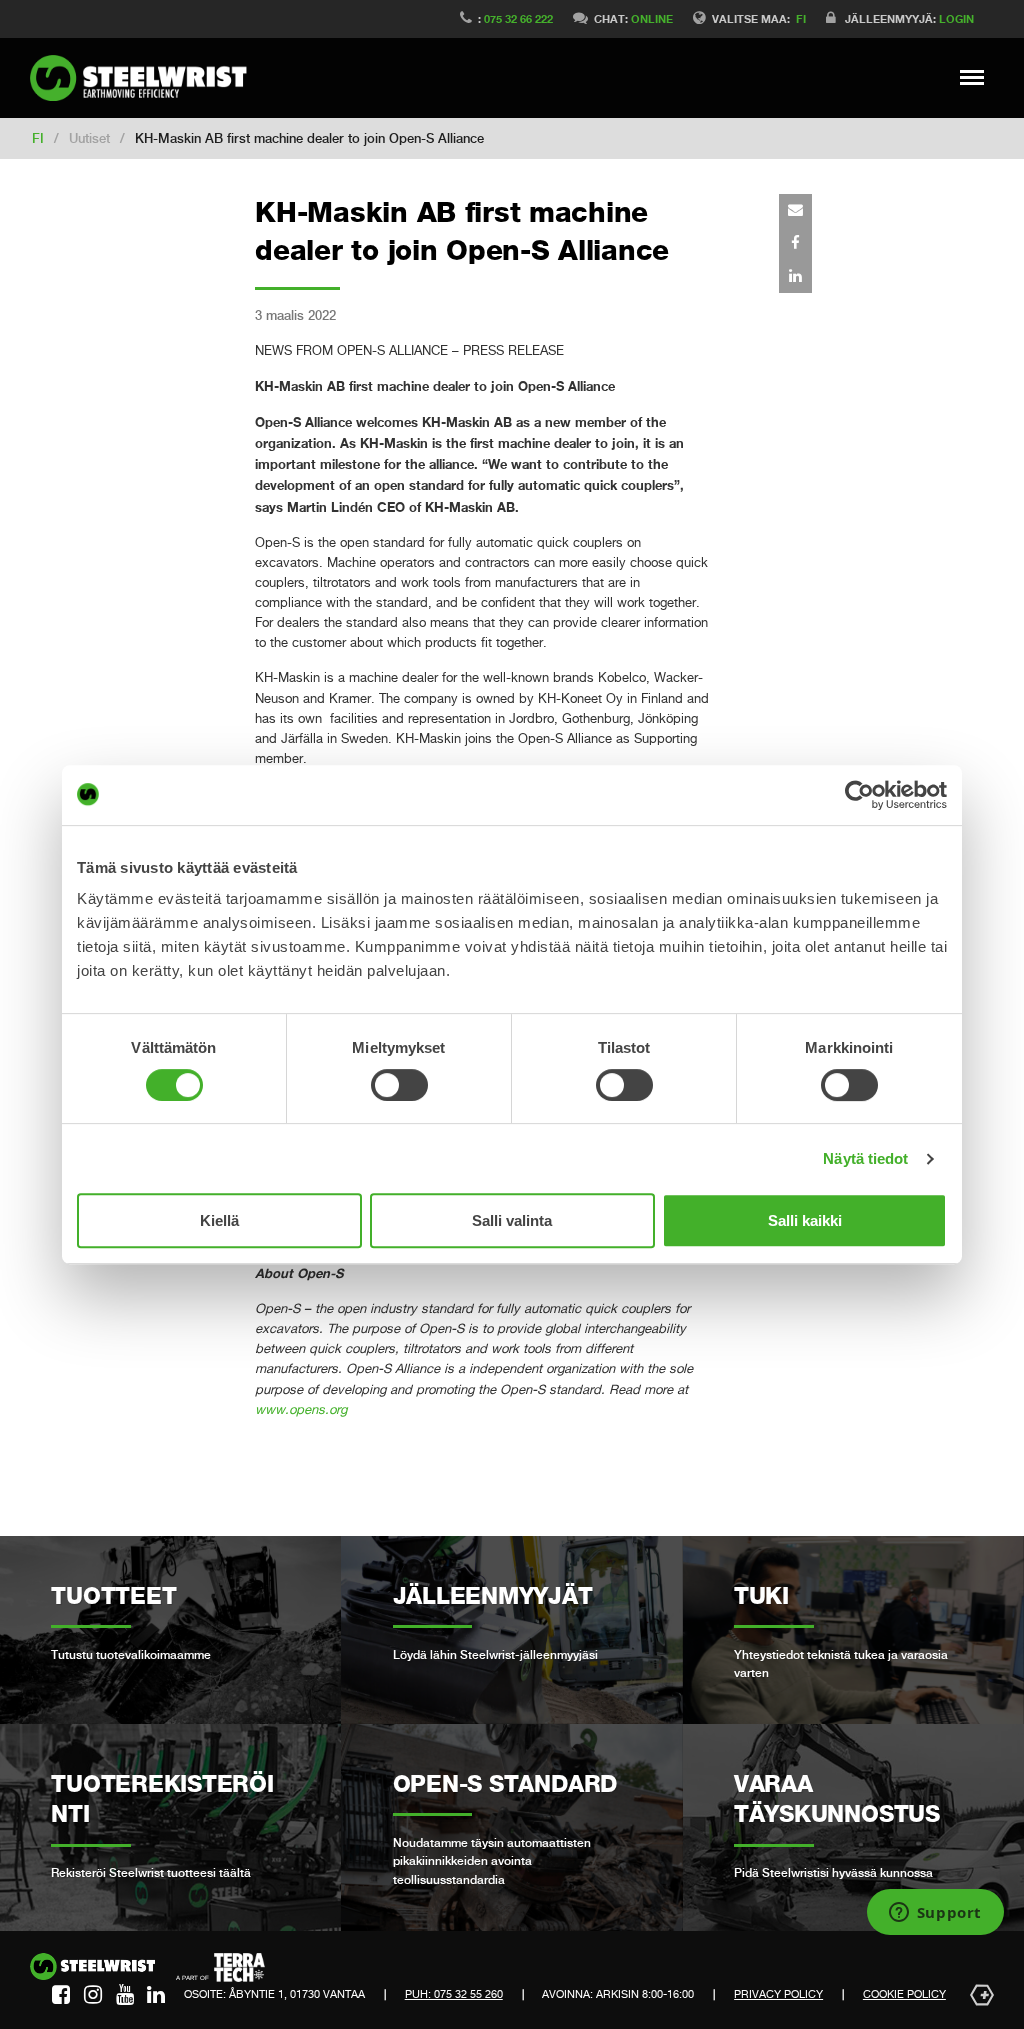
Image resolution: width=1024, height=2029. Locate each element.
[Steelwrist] (145, 78)
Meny (972, 77)
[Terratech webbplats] (220, 1968)
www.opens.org (301, 1409)
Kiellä (219, 1220)
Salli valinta (512, 1220)
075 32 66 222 (518, 18)
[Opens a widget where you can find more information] (935, 1914)
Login (956, 18)
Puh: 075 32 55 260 (454, 1994)
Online (652, 18)
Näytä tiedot (865, 1158)
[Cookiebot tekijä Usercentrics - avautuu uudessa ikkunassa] (859, 795)
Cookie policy (904, 1994)
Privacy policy (778, 1994)
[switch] (399, 1085)
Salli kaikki (805, 1220)
